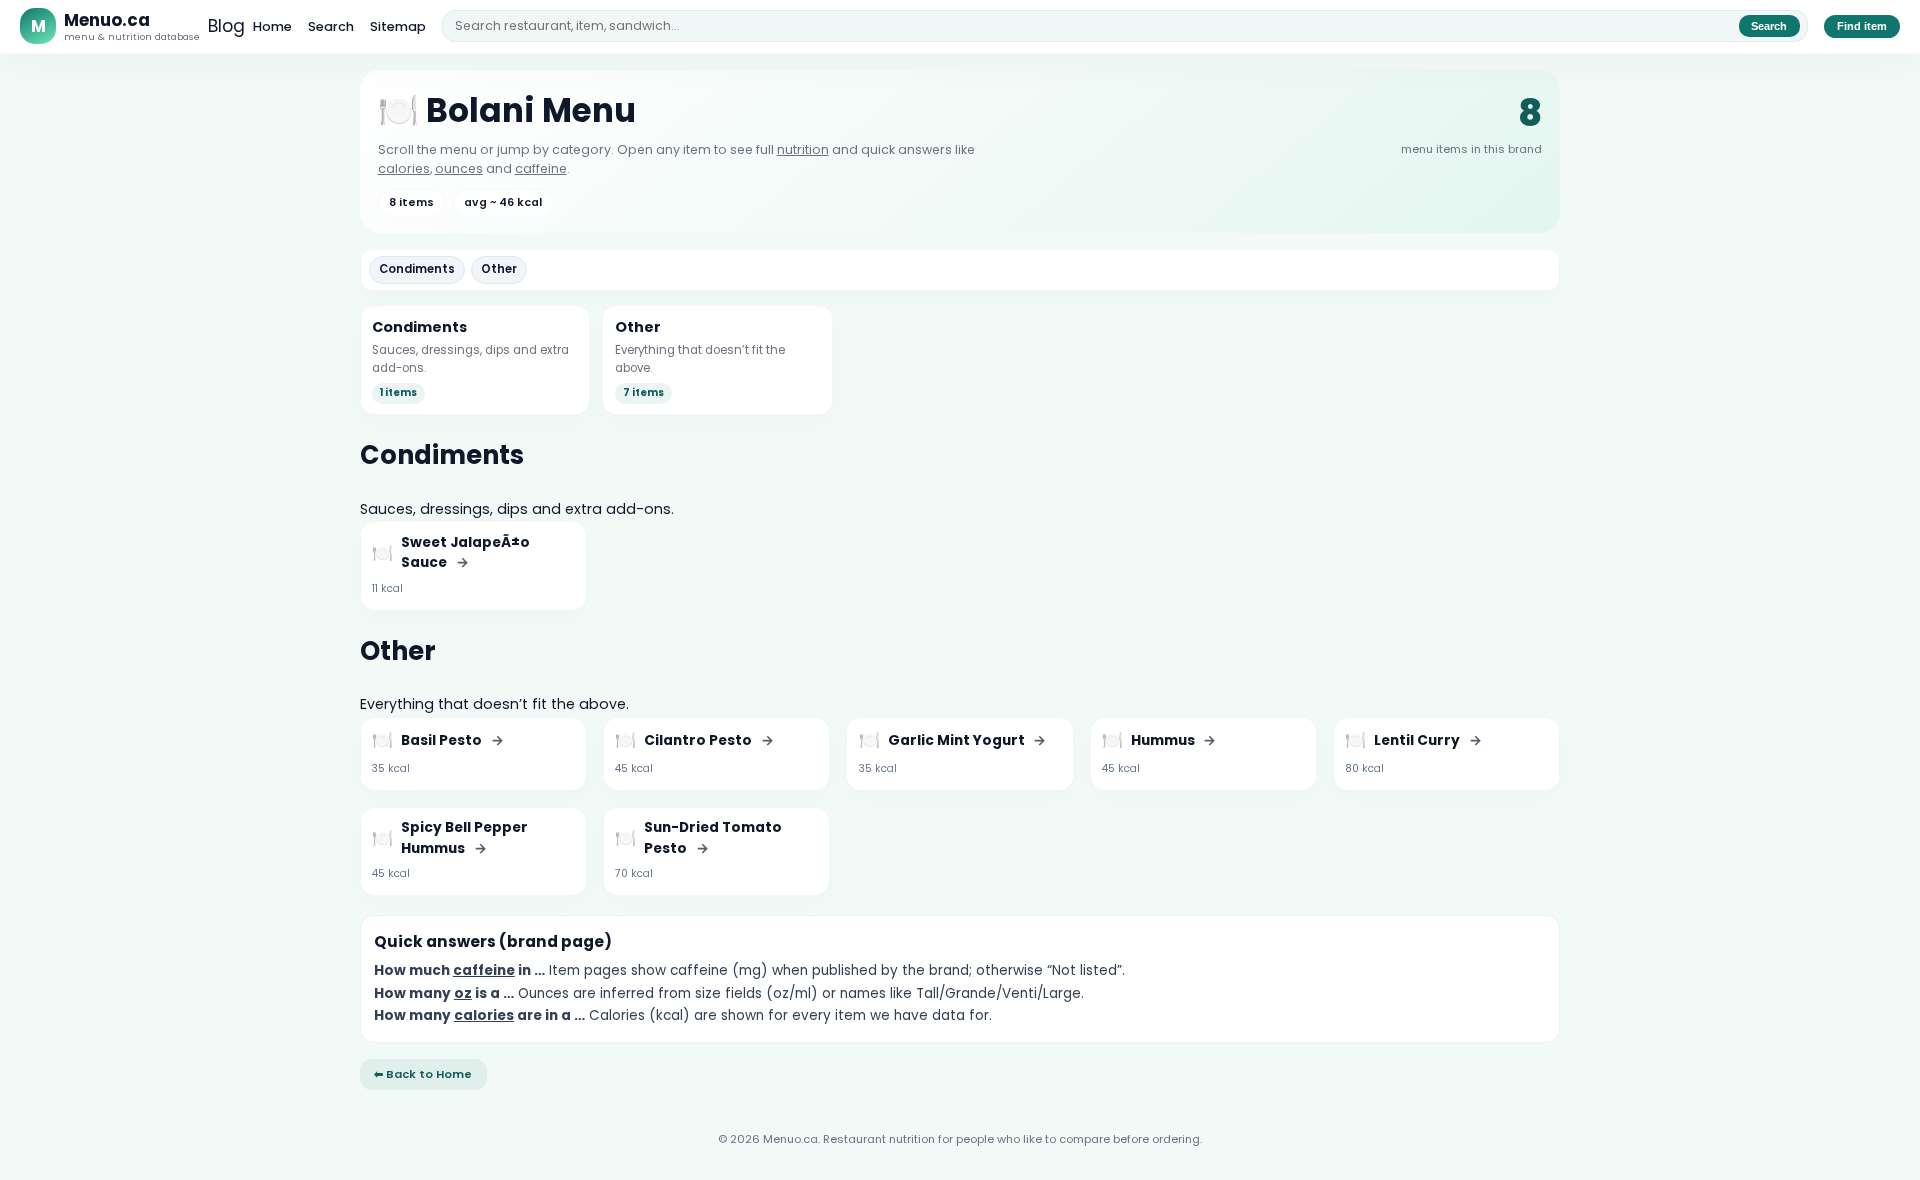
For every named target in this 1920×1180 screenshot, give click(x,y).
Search (331, 26)
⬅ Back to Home (423, 1074)
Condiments (417, 269)
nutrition (803, 149)
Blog (226, 26)
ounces (459, 168)
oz (463, 993)
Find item (1862, 26)
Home (272, 26)
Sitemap (398, 26)
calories (404, 168)
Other (499, 269)
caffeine (541, 168)
